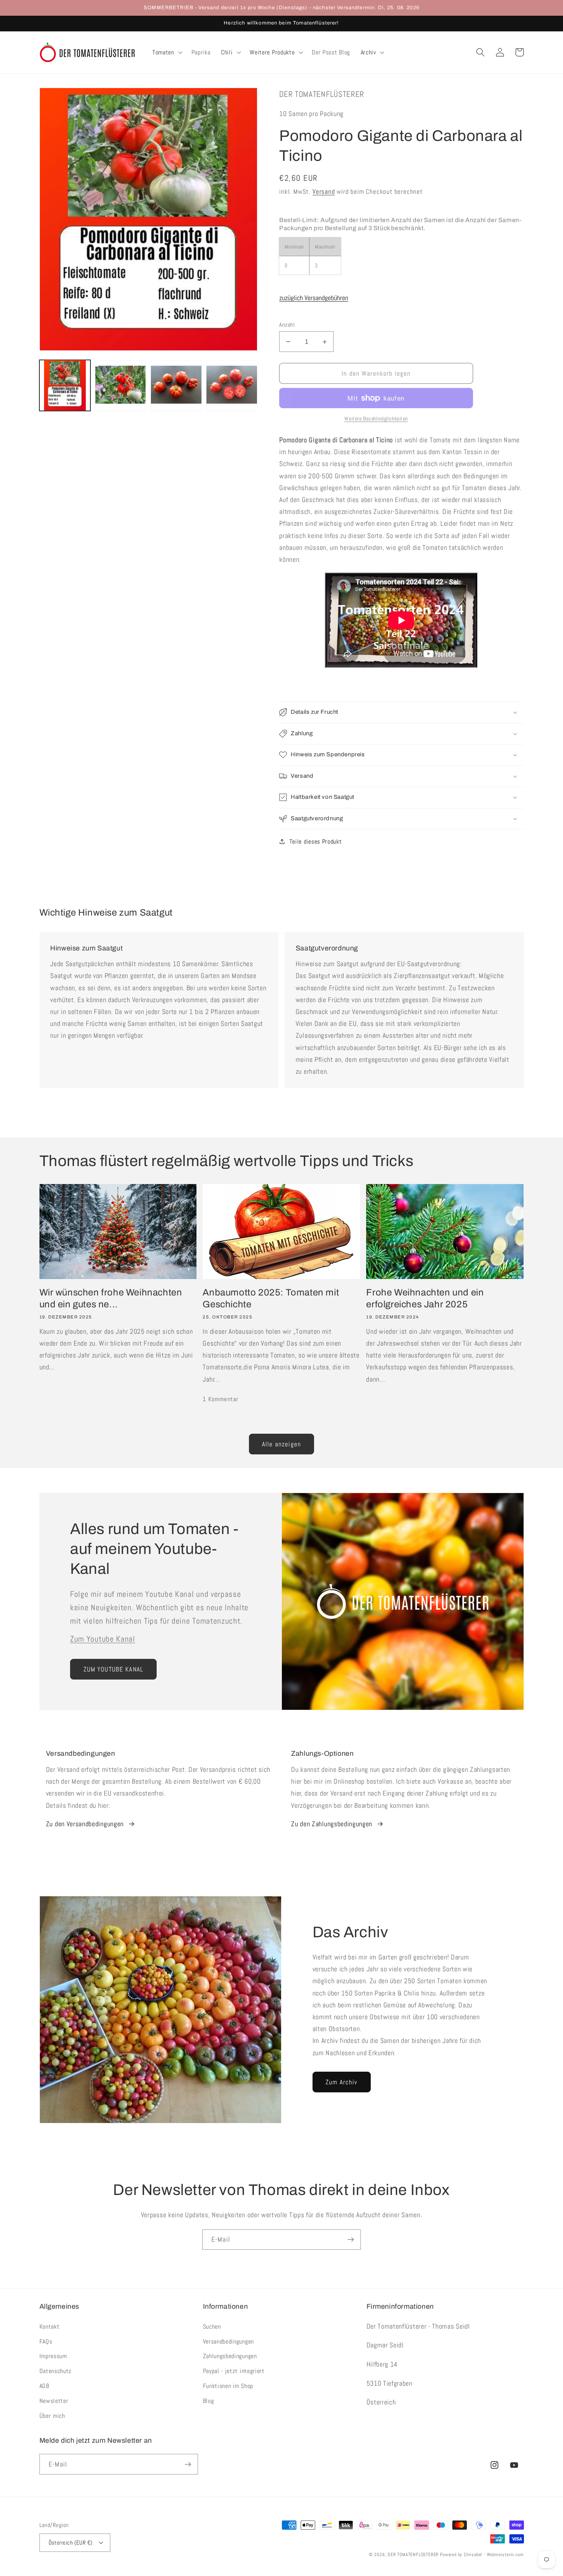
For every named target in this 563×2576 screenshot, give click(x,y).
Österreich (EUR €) (71, 2542)
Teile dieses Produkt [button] (316, 841)
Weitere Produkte (272, 52)
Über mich (52, 2416)
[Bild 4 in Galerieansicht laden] (232, 385)
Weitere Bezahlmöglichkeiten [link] (376, 419)
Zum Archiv (342, 2082)
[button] (167, 52)
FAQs (46, 2341)
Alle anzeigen (281, 1444)
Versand (324, 191)
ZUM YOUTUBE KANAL (114, 1669)
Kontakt (50, 2327)
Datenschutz (56, 2371)
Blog (209, 2401)
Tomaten (163, 52)
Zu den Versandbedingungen (85, 1824)
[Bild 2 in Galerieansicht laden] (121, 385)
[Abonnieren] (351, 2240)
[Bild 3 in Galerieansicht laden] (176, 385)
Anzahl (287, 325)
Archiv (368, 52)
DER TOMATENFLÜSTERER (413, 2555)
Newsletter (54, 2401)
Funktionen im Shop (228, 2386)
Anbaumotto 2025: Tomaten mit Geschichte (271, 1298)
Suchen (212, 2327)
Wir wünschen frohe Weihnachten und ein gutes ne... (111, 1298)
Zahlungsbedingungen (230, 2356)
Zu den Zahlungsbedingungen (332, 1824)
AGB (44, 2386)
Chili (227, 52)
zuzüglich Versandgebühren (314, 298)
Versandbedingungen (228, 2341)
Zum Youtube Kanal (103, 1639)
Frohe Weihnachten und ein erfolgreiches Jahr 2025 (425, 1298)
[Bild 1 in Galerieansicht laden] (65, 385)
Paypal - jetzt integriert (234, 2371)
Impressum (53, 2356)
